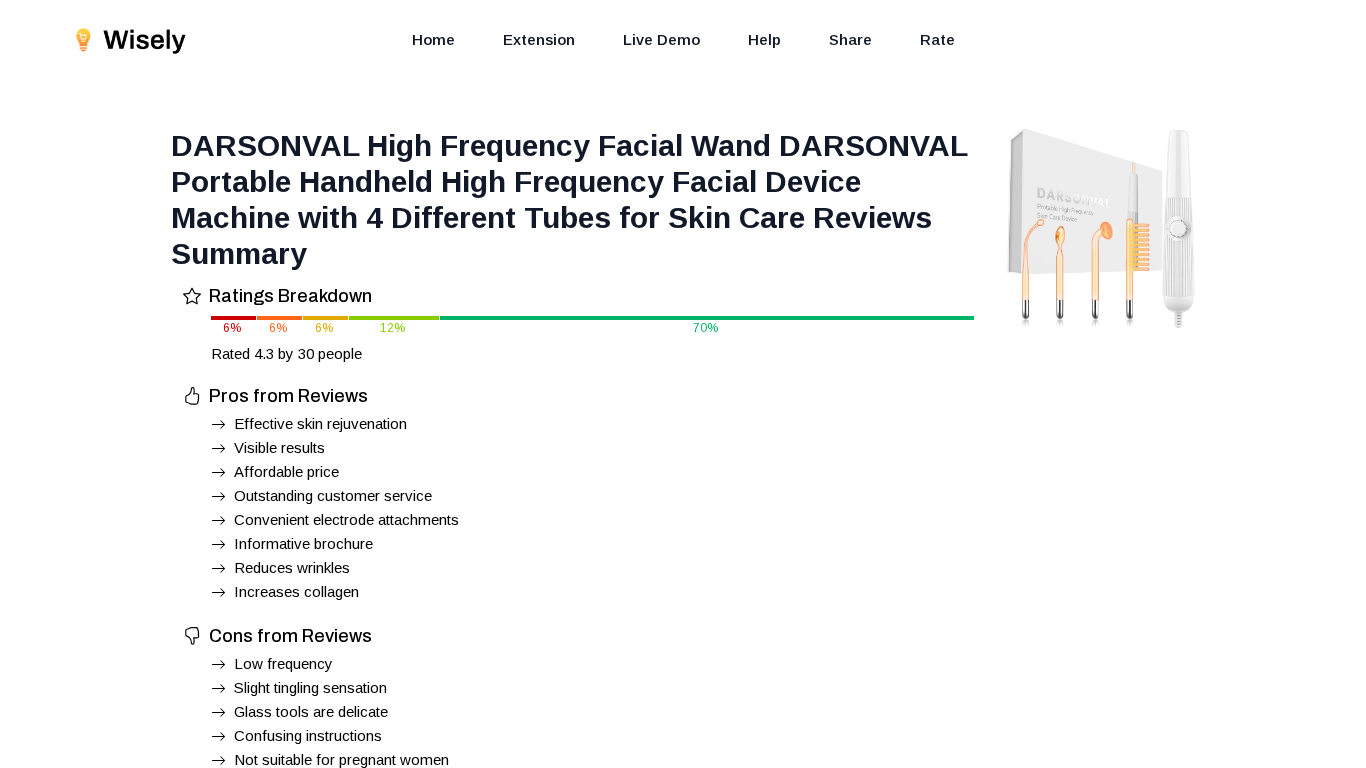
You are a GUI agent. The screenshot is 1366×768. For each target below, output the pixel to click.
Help (764, 39)
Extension (539, 39)
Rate (937, 39)
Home (433, 39)
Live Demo (661, 39)
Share (850, 39)
